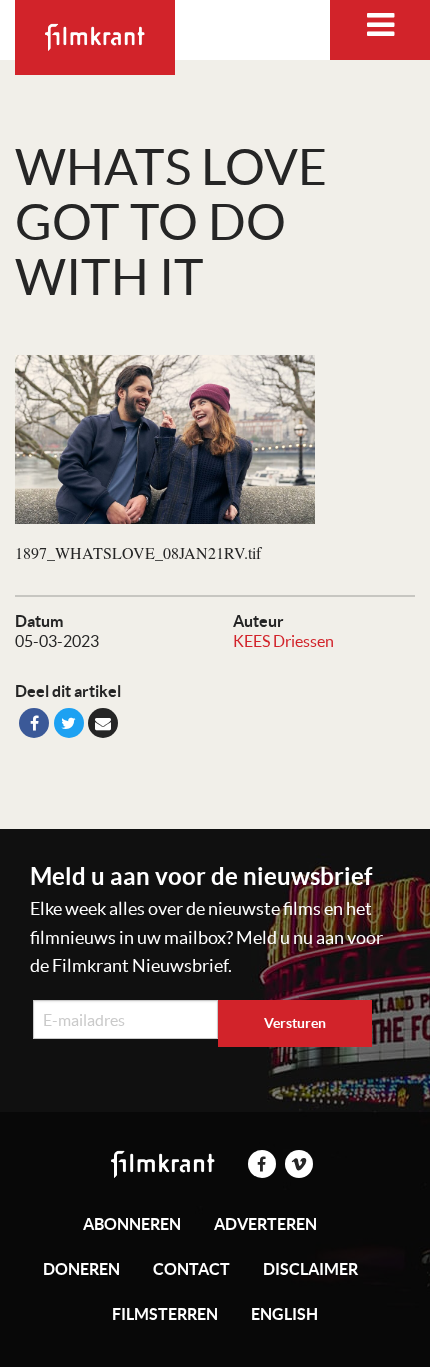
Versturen (295, 1023)
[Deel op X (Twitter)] (69, 723)
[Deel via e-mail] (103, 723)
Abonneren (132, 1224)
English (284, 1314)
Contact (191, 1269)
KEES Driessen (283, 641)
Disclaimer (310, 1269)
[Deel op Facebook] (34, 723)
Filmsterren (165, 1314)
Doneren (81, 1269)
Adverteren (265, 1224)
